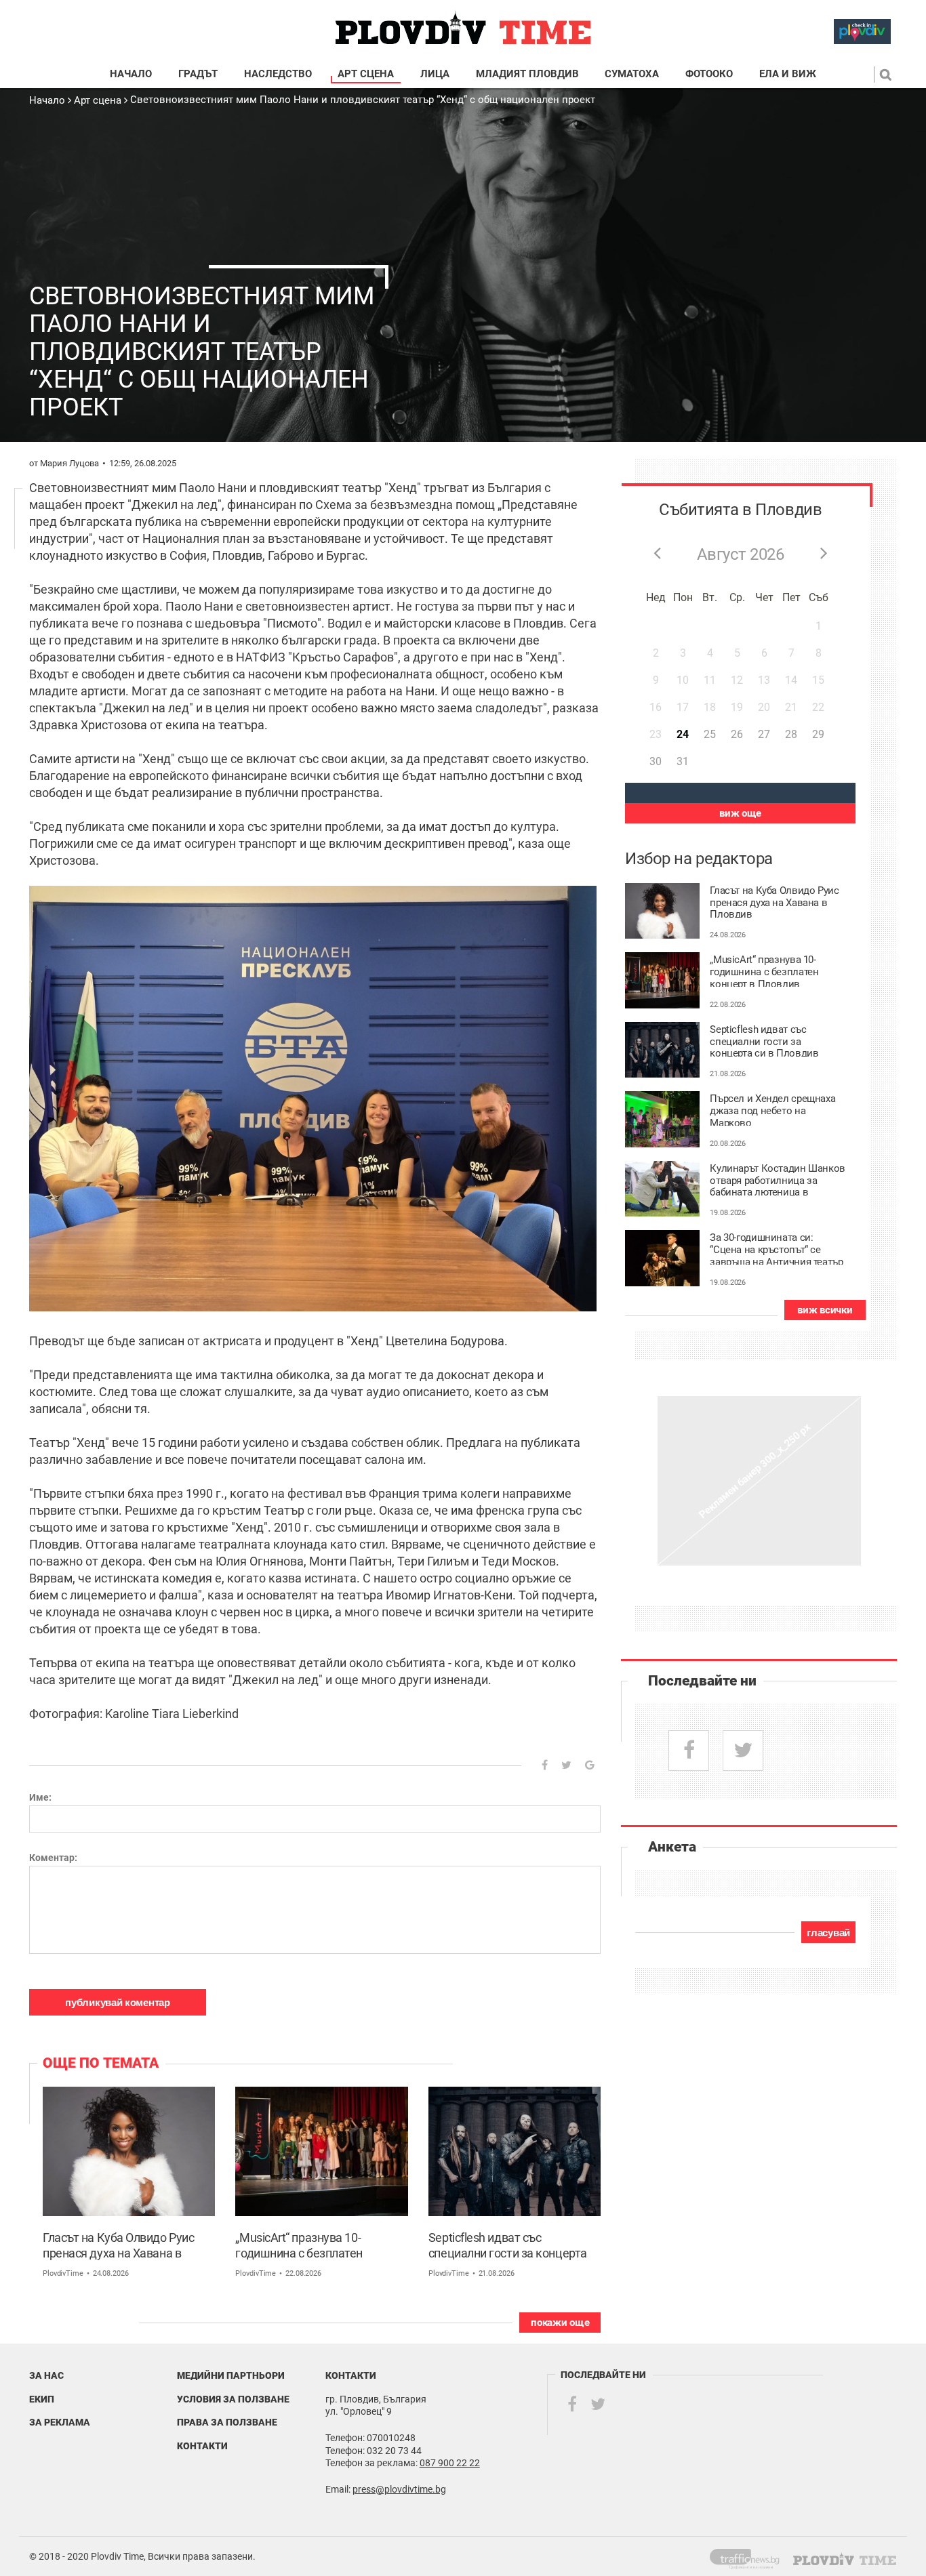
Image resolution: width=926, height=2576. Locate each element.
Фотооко (709, 74)
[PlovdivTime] (750, 2556)
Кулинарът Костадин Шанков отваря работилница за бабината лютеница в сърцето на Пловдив (778, 1179)
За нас (46, 2375)
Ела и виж (788, 74)
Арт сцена (366, 74)
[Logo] (463, 28)
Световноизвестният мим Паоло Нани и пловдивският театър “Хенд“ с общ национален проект (363, 100)
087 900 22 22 (450, 2463)
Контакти (202, 2446)
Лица (435, 74)
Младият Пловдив (527, 74)
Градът (198, 74)
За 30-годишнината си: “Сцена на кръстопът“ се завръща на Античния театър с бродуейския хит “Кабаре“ (776, 1248)
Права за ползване (227, 2422)
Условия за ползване (233, 2399)
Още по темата (101, 2063)
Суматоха (632, 74)
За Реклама (60, 2422)
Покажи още (560, 2323)
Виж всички (825, 1310)
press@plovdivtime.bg (399, 2489)
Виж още (740, 813)
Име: (40, 1797)
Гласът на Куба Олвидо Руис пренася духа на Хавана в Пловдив (118, 2246)
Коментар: (53, 1858)
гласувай (828, 1933)
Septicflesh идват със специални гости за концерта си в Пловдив (508, 2246)
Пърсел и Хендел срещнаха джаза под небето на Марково (772, 1109)
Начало (131, 74)
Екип (42, 2399)
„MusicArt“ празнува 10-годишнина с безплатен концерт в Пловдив (299, 2246)
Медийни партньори (231, 2375)
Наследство (278, 74)
